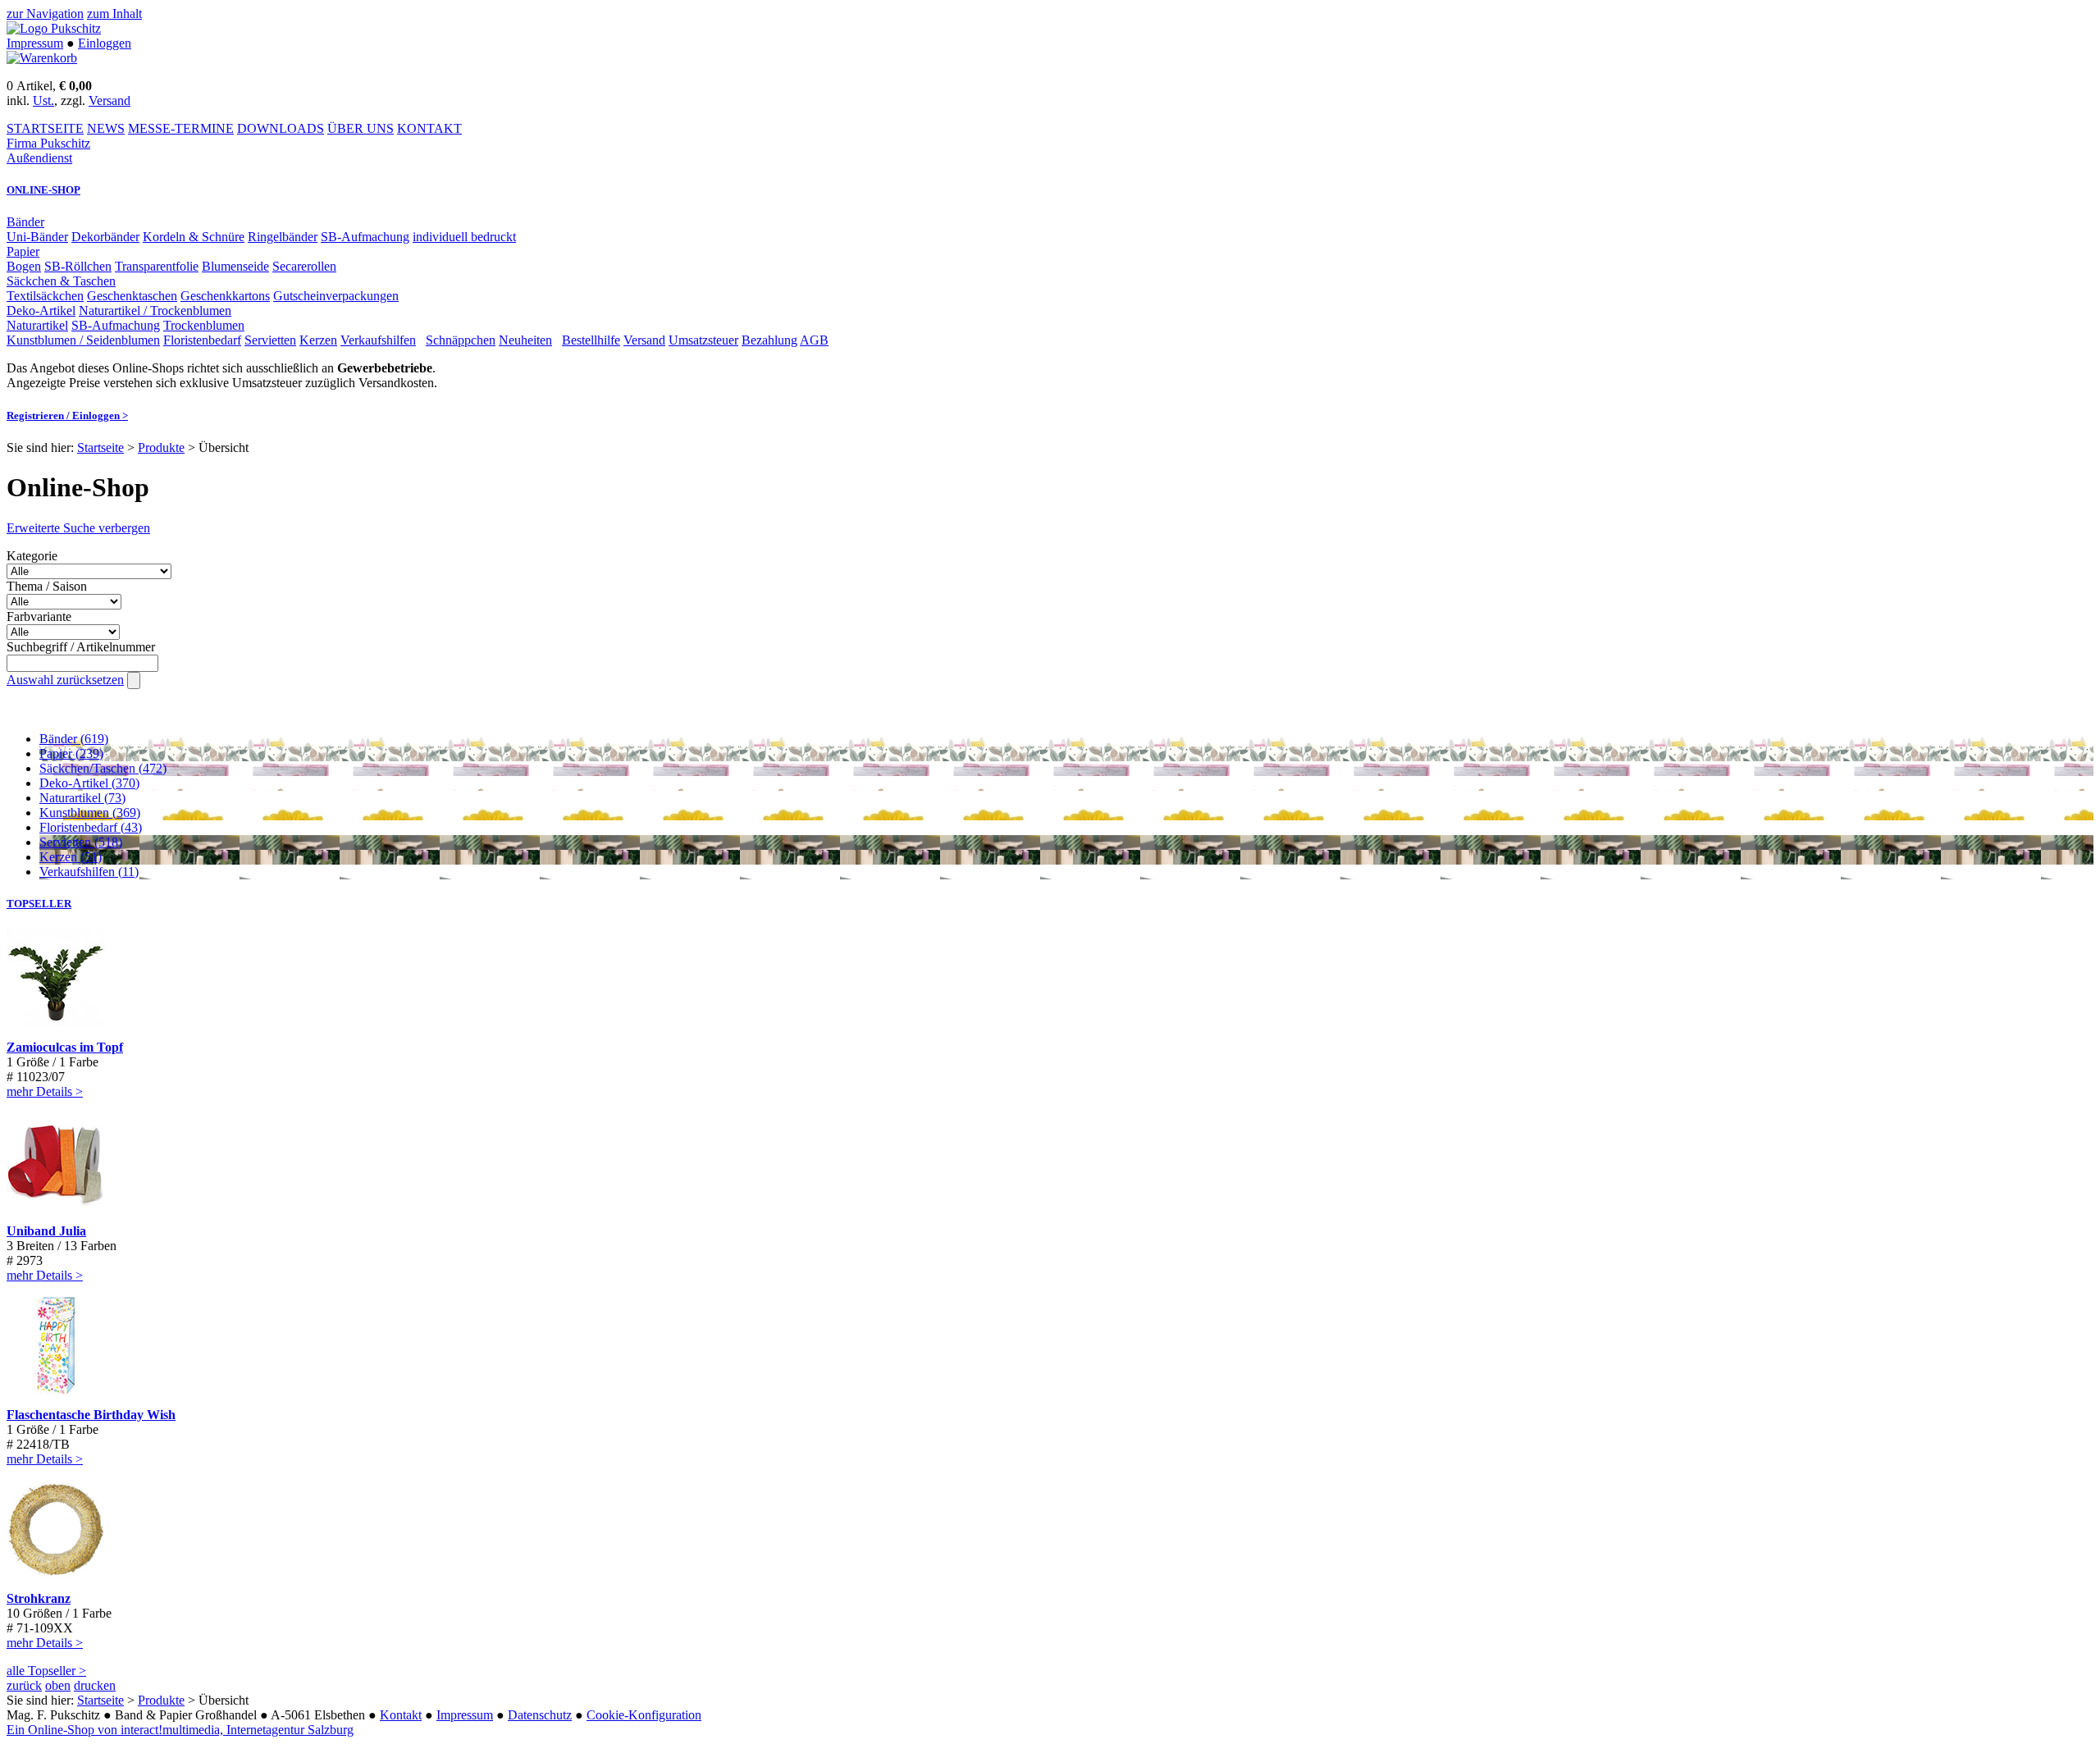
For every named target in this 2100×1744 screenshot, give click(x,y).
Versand (110, 100)
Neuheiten (525, 340)
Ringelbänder (283, 237)
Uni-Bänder (37, 237)
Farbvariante (39, 616)
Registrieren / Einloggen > (67, 415)
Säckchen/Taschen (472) (103, 768)
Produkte (161, 447)
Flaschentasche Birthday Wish (91, 1415)
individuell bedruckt (464, 237)
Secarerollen (304, 266)
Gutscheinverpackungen (336, 296)
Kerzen (318, 340)
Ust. (43, 100)
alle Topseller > (46, 1671)
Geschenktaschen (132, 296)
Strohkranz (39, 1598)
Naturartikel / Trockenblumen (155, 310)
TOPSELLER (39, 904)
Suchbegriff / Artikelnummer (81, 647)
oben (58, 1685)
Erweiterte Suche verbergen (78, 528)
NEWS (106, 128)
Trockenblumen (204, 325)
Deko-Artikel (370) (89, 783)
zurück (24, 1685)
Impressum (35, 43)
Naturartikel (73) (82, 798)
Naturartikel (37, 325)
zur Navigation (45, 14)
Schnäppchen (461, 340)
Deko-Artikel (41, 310)
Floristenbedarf (202, 340)
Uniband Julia (46, 1231)
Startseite (100, 447)
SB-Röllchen (78, 266)
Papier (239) (71, 753)
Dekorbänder (105, 237)
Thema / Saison (47, 586)
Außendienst (39, 158)
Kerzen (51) (71, 857)
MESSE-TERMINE (181, 128)
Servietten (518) (81, 842)
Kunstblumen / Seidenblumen (83, 340)
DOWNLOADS (281, 128)
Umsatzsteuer (703, 340)
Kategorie (32, 556)
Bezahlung (769, 340)
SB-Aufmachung (365, 237)
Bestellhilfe (591, 340)
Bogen (24, 266)
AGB (814, 340)
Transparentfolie (157, 266)
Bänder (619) (74, 739)
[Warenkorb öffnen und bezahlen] (42, 58)
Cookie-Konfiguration (644, 1715)
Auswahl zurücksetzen (65, 680)
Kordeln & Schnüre (194, 237)
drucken (95, 1685)
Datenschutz (540, 1715)
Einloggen (105, 43)
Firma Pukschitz (48, 143)
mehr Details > (45, 1091)
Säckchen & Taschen (61, 281)
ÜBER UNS (361, 128)
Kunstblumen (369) (90, 813)
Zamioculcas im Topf (65, 1047)
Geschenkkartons (225, 296)
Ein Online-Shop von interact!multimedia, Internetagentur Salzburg (180, 1730)
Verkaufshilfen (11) (89, 872)
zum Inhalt (114, 14)
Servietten (270, 340)
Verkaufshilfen (378, 340)
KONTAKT (429, 128)
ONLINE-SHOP (43, 190)
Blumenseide (235, 266)
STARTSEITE (45, 128)
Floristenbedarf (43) (91, 827)
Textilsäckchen (45, 296)
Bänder (25, 222)
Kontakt (401, 1715)
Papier (23, 251)
